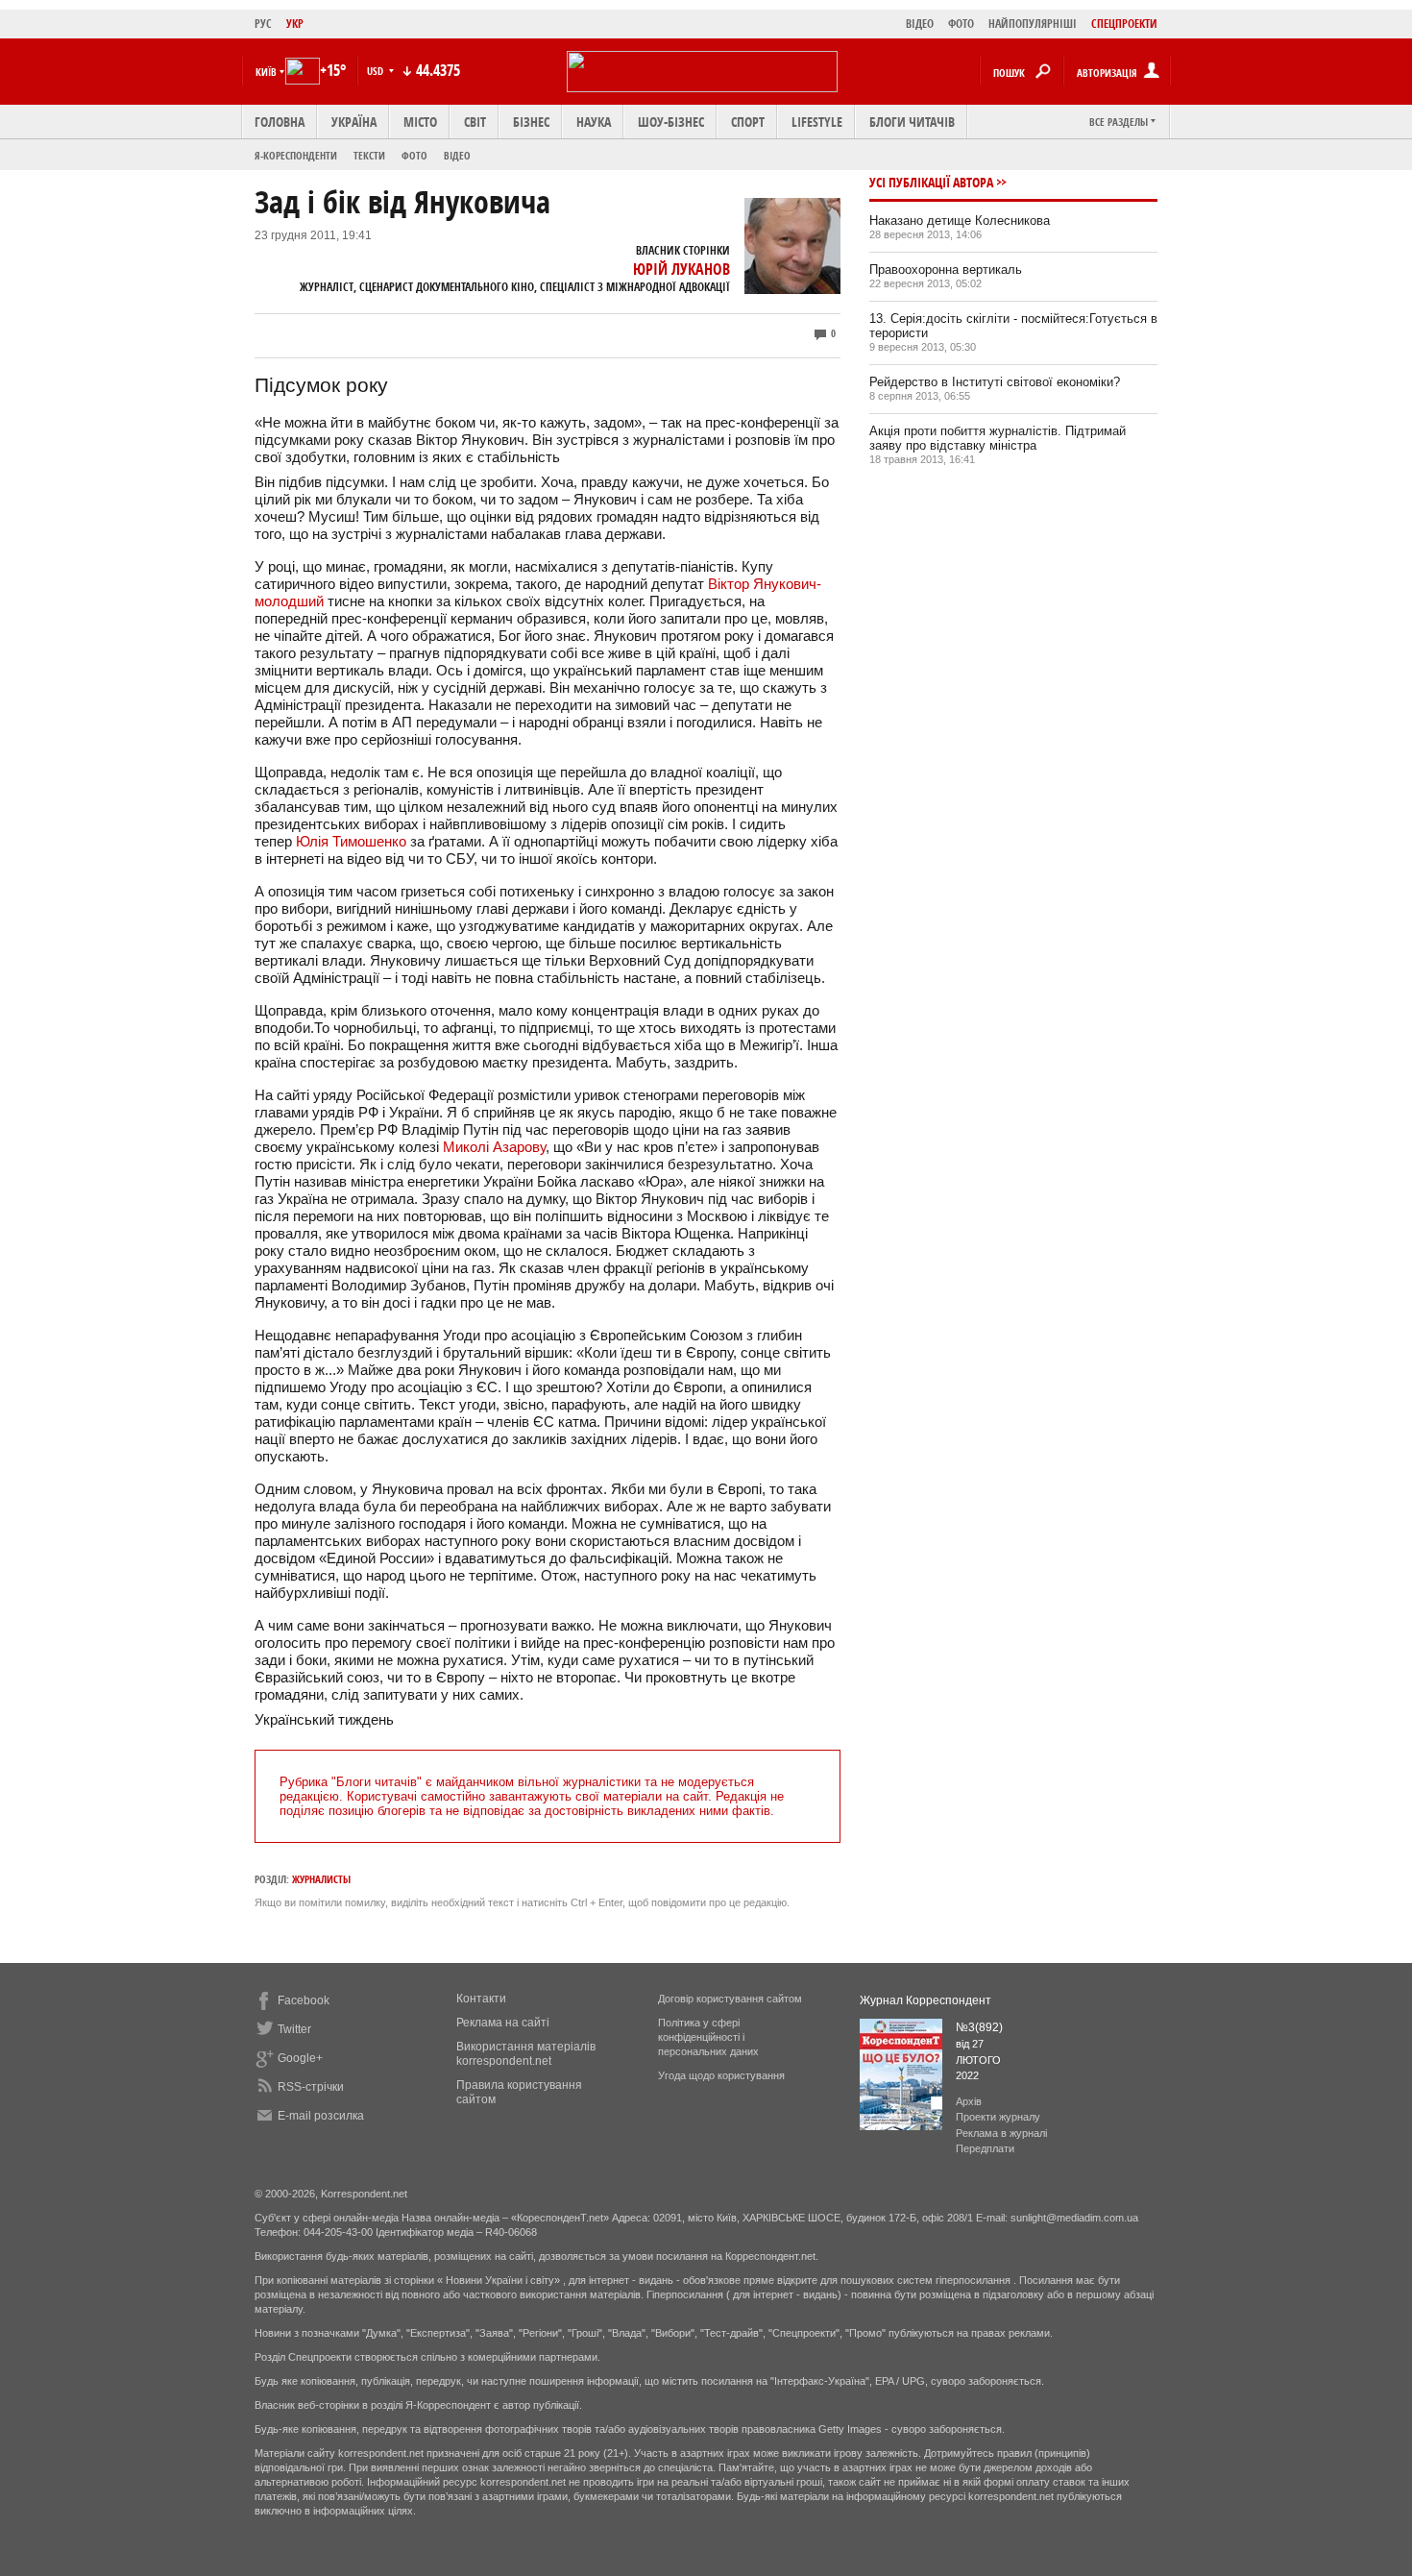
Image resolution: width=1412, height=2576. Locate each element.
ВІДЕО (920, 24)
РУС (263, 24)
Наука (594, 122)
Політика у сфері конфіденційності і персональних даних (708, 2037)
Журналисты (321, 1879)
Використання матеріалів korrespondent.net (526, 2054)
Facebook (304, 2000)
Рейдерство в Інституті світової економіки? (995, 382)
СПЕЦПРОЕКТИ (1124, 24)
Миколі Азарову (494, 1147)
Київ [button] (266, 72)
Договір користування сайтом (730, 1999)
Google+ (300, 2058)
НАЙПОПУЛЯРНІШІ (1033, 24)
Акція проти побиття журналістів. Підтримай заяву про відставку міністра (998, 438)
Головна (280, 122)
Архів (969, 2101)
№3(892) (979, 2027)
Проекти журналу (998, 2117)
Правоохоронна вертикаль (946, 270)
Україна (354, 122)
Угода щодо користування (721, 2075)
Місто (420, 122)
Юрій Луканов (682, 269)
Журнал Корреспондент (925, 2000)
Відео (457, 155)
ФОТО (961, 24)
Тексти (369, 155)
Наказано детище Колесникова (960, 221)
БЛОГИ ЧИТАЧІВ (912, 122)
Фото (414, 155)
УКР (295, 24)
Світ (475, 122)
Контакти (481, 1999)
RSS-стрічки (311, 2087)
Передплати (985, 2148)
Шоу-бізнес (671, 122)
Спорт (748, 122)
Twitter (294, 2029)
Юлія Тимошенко (351, 841)
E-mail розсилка (321, 2116)
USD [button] (377, 71)
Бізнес (531, 122)
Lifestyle (817, 122)
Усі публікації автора (931, 182)
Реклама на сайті (503, 2023)
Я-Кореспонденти (296, 155)
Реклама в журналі (1001, 2133)
